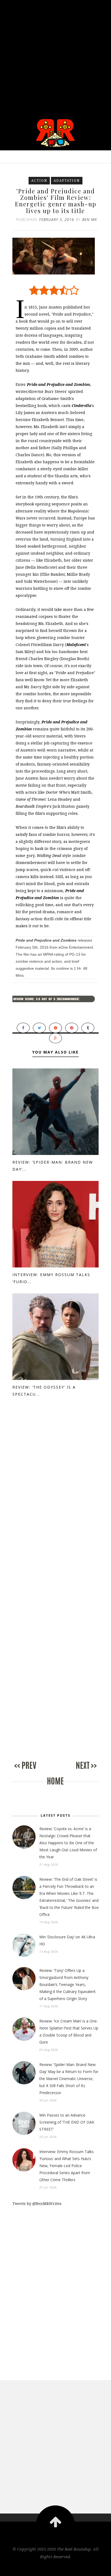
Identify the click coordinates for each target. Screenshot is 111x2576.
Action (39, 181)
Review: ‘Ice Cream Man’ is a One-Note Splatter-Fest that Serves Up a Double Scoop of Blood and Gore (69, 2032)
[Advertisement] (55, 56)
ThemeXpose (56, 2568)
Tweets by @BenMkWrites (37, 2203)
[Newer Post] (34, 1771)
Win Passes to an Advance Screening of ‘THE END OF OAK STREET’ (67, 2122)
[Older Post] (77, 1771)
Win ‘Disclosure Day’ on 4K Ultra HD (67, 1940)
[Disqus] (55, 1502)
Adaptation (67, 181)
